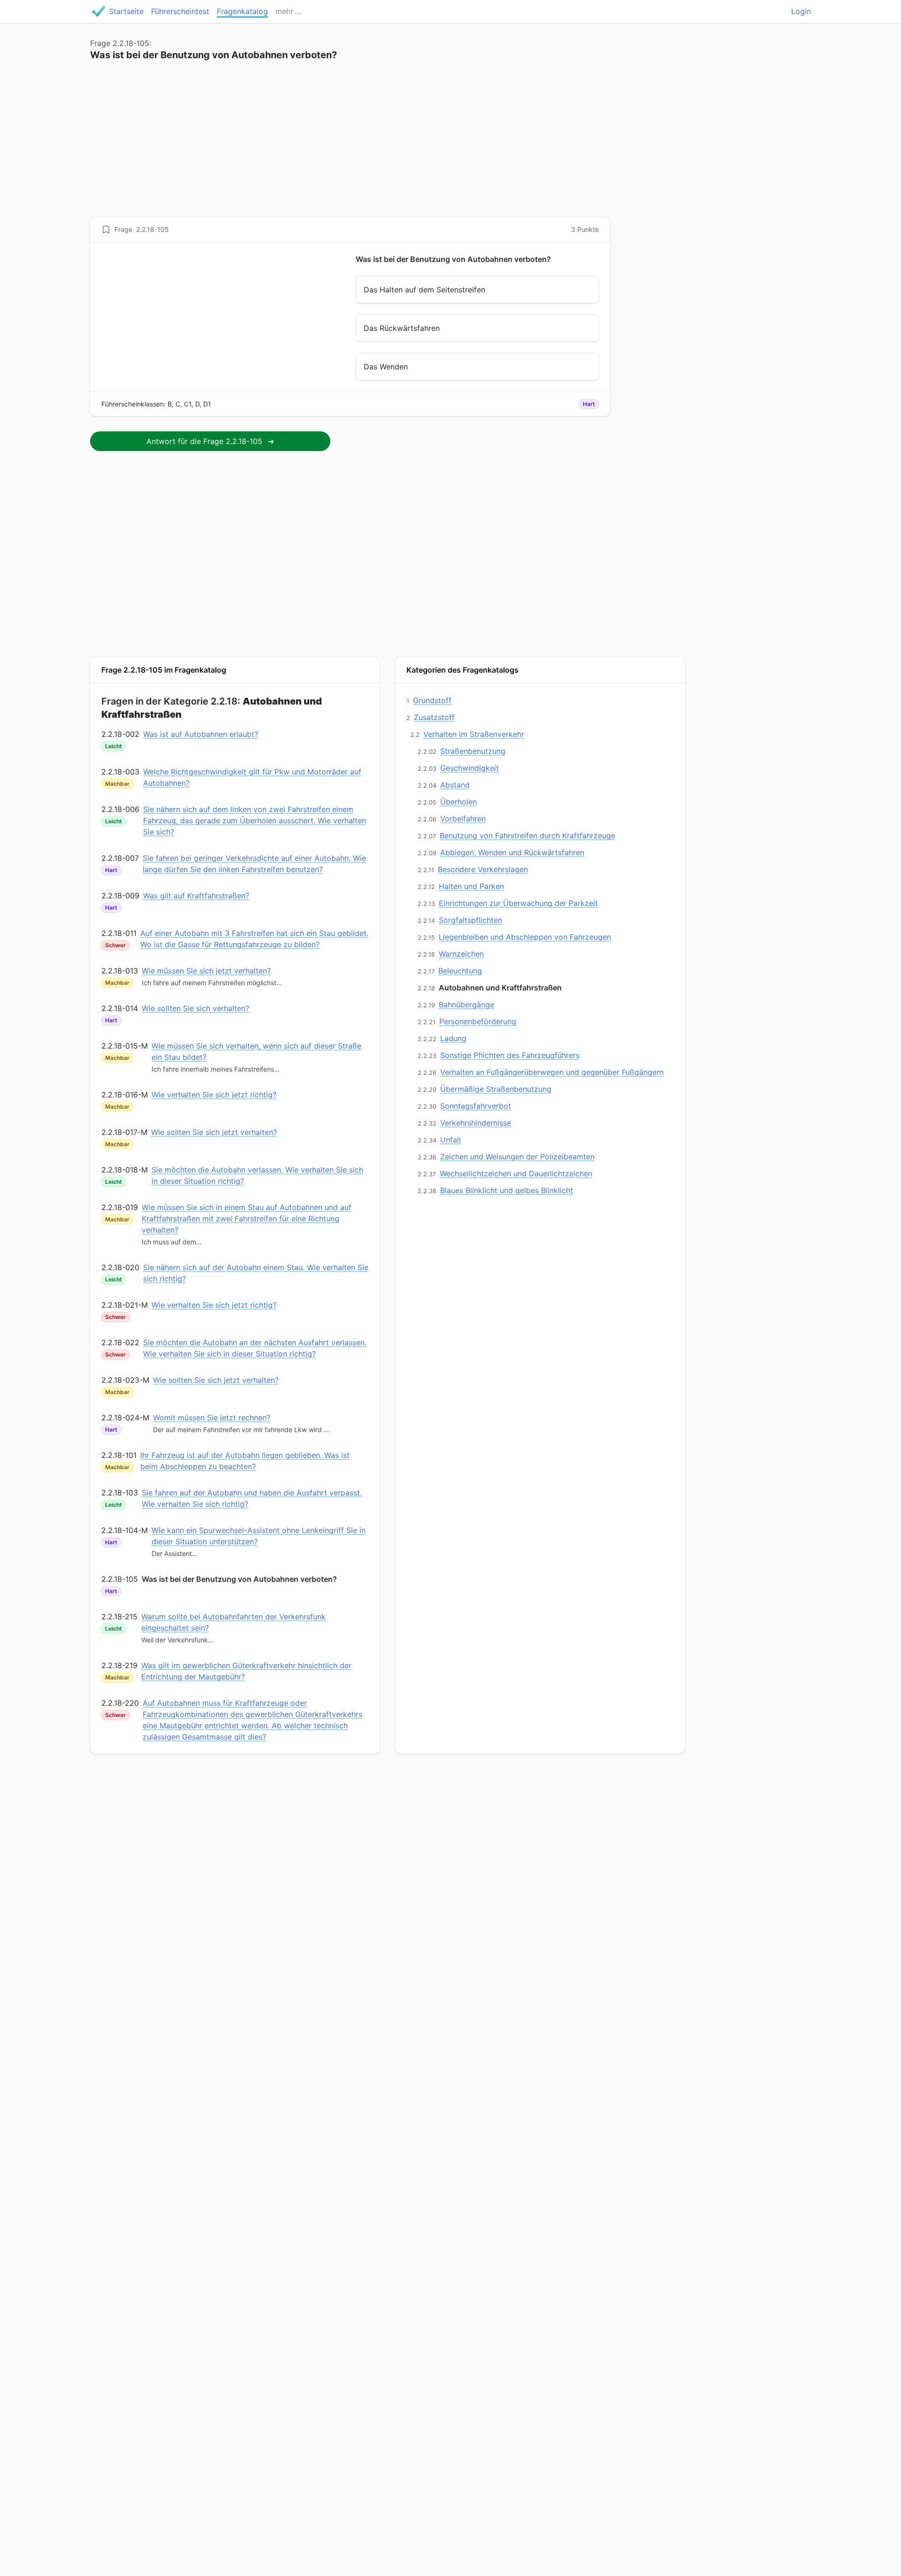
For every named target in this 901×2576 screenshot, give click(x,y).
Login (801, 11)
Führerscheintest (180, 11)
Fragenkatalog (242, 11)
